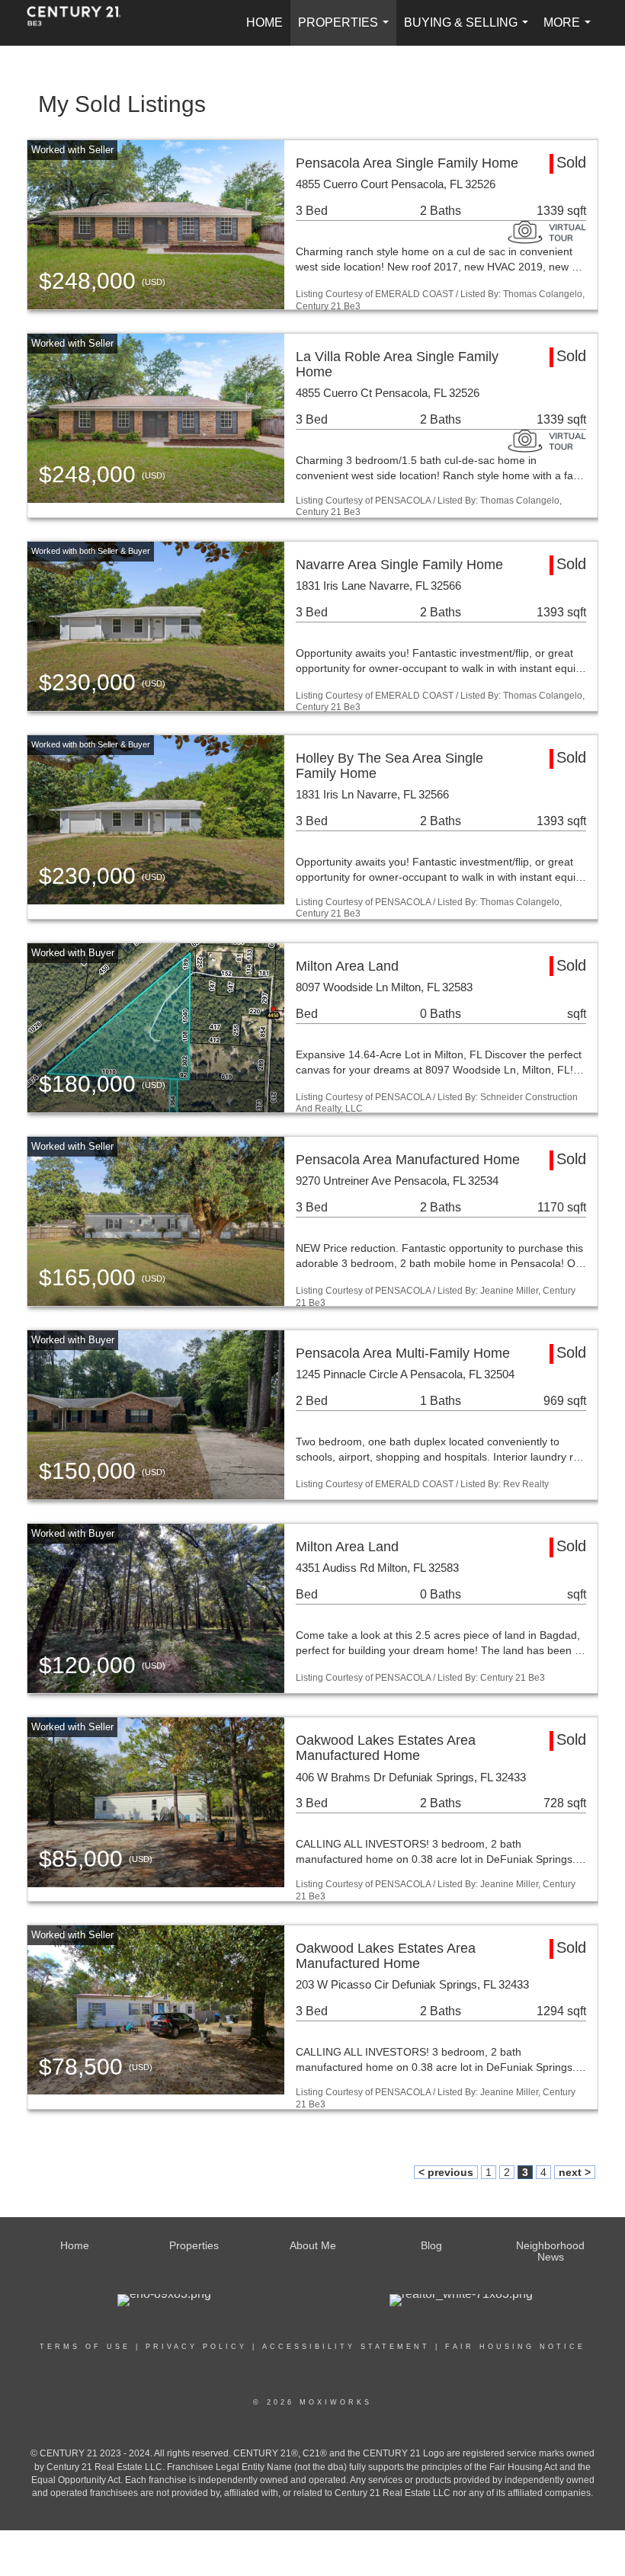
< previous (446, 2172)
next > (575, 2172)
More (570, 31)
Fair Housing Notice (515, 2347)
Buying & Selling (469, 31)
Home (264, 22)
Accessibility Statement (346, 2347)
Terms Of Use (85, 2347)
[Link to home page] (82, 23)
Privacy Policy (196, 2347)
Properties (346, 31)
